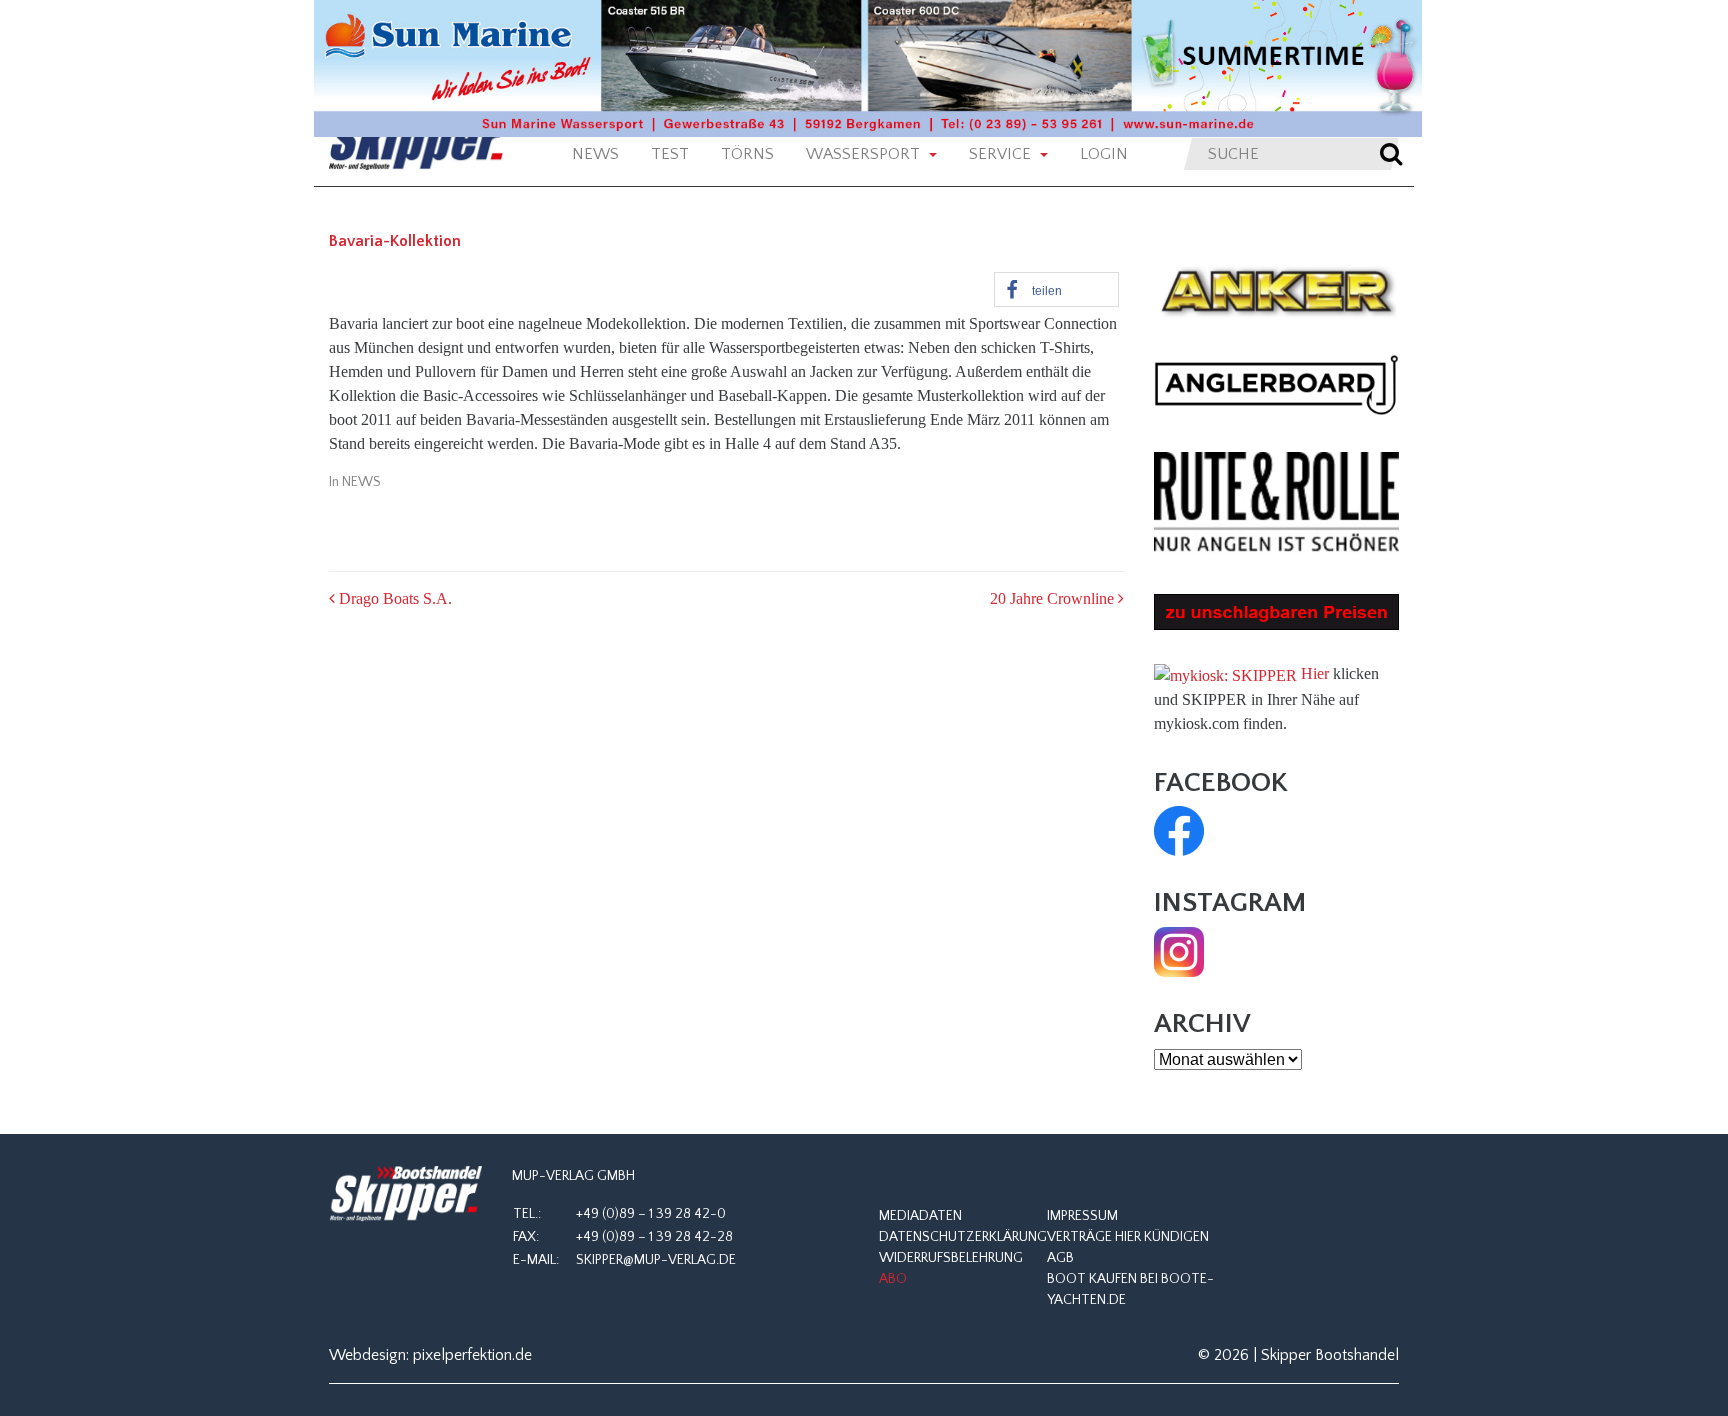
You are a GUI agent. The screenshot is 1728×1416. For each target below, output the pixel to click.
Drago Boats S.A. (393, 598)
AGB (1060, 1258)
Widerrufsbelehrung (951, 1258)
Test (670, 154)
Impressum (1082, 1216)
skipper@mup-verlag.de (656, 1260)
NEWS (361, 482)
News (595, 154)
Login (1104, 154)
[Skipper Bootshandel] (405, 1193)
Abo (893, 1279)
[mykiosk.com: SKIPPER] (1225, 673)
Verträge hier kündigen (1128, 1237)
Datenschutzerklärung (963, 1237)
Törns (747, 154)
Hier (1315, 673)
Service (1002, 154)
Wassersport (865, 154)
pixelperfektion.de (472, 1355)
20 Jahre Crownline (1054, 598)
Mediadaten (920, 1216)
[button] (1056, 289)
